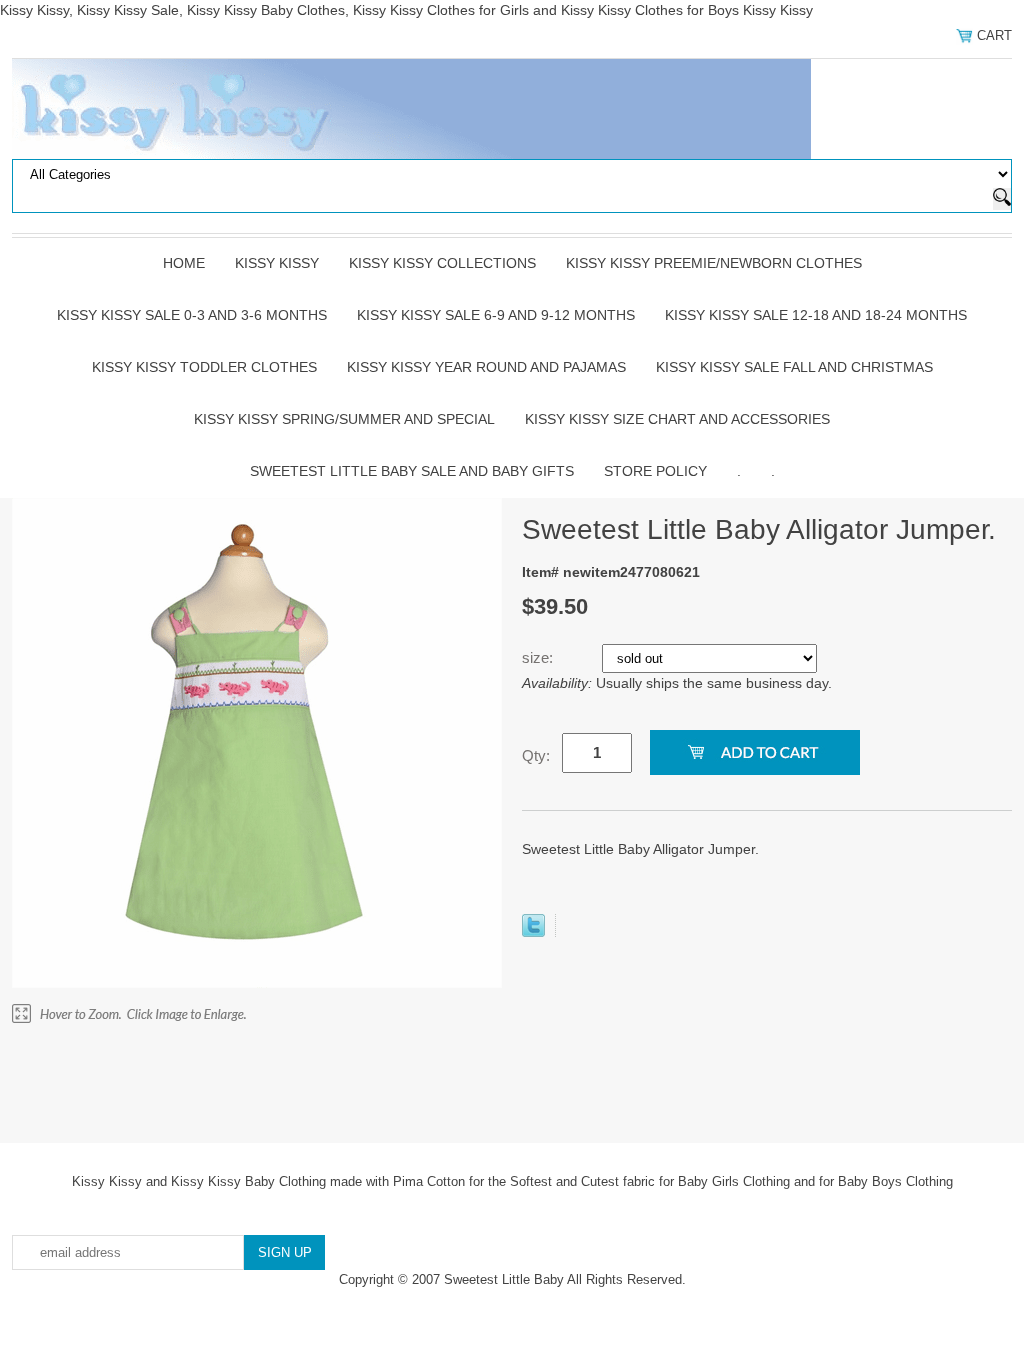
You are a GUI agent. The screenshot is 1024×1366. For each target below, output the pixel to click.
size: (539, 657)
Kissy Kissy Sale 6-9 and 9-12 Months (496, 315)
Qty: (536, 755)
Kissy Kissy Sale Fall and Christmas (794, 367)
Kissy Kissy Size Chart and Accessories (677, 419)
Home (184, 263)
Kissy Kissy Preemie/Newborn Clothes (714, 263)
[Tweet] (533, 932)
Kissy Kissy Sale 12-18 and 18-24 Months (816, 315)
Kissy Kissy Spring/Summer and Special (344, 419)
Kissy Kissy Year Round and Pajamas (486, 367)
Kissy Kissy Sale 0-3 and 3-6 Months (192, 315)
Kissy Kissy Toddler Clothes (204, 367)
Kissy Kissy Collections (442, 263)
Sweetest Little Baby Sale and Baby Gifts (412, 471)
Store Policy (655, 471)
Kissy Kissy (277, 263)
